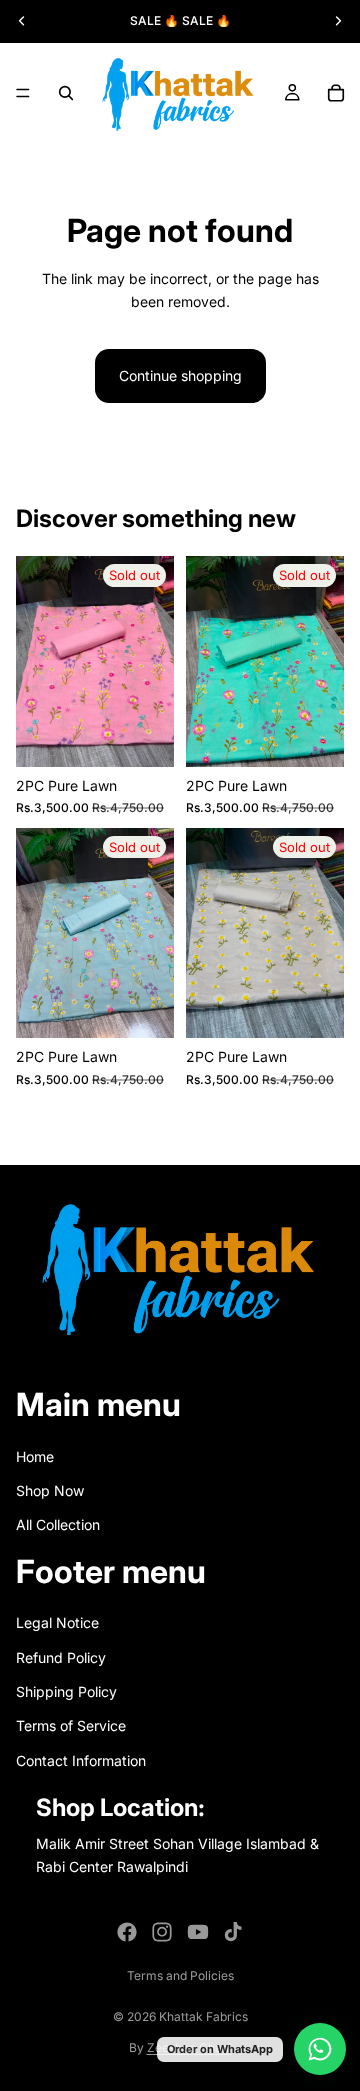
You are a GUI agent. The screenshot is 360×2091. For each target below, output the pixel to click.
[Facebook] (127, 1932)
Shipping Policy (66, 1691)
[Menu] (23, 93)
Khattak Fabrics (203, 2016)
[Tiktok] (233, 1932)
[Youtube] (198, 1932)
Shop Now (50, 1490)
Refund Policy (61, 1657)
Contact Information (81, 1760)
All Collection (58, 1524)
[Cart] (336, 93)
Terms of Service (71, 1725)
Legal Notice (57, 1622)
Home (35, 1456)
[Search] (66, 93)
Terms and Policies (180, 1975)
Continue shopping (180, 375)
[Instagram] (162, 1932)
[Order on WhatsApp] (320, 2049)
